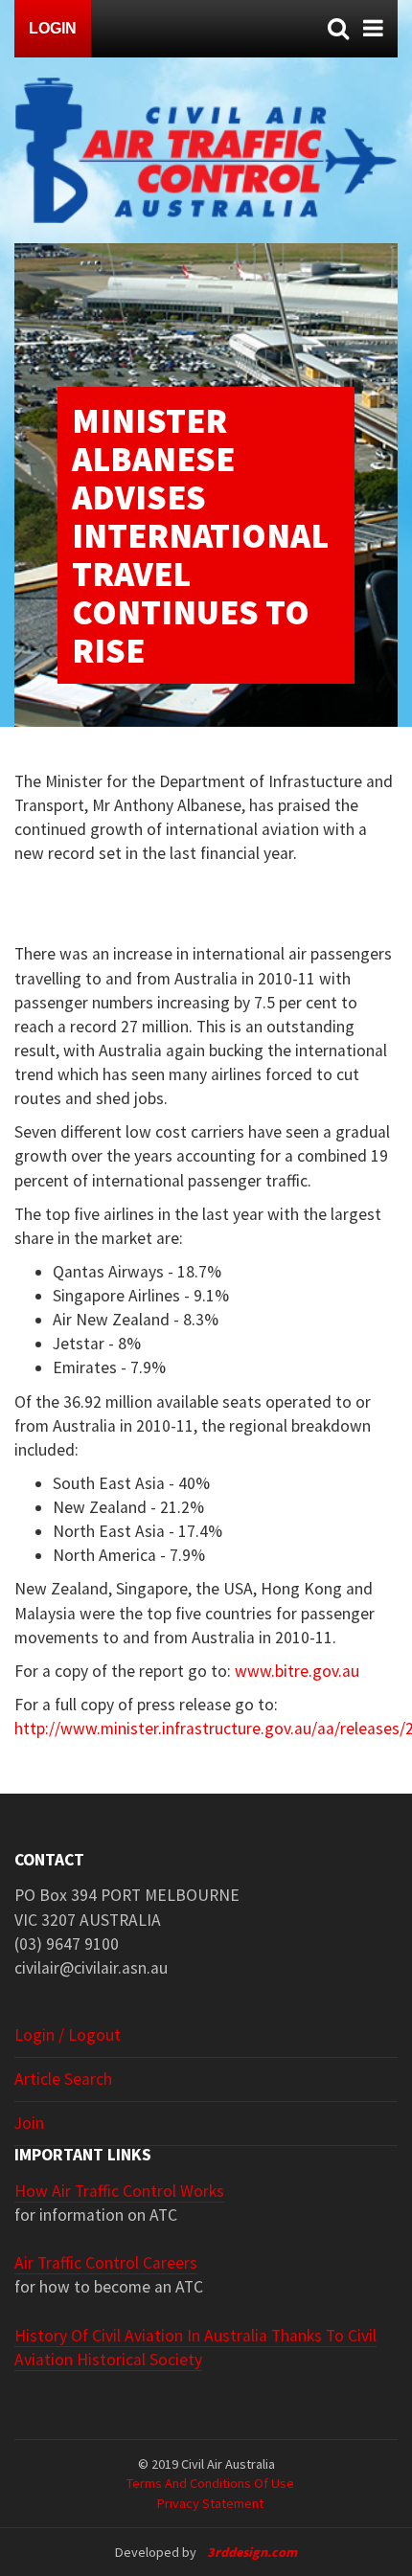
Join (29, 2123)
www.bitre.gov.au (297, 1671)
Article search (63, 2079)
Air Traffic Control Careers (106, 2263)
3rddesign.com (252, 2552)
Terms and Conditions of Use (210, 2483)
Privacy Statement (210, 2503)
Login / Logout (68, 2035)
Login (53, 28)
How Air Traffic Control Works (119, 2191)
